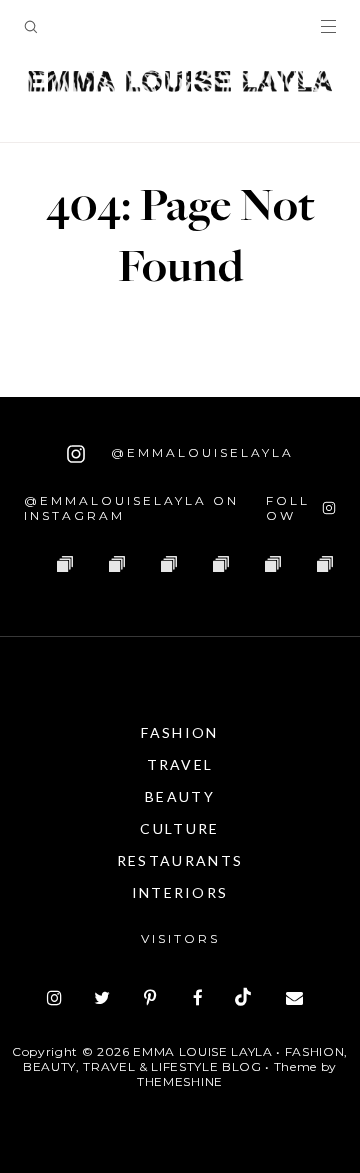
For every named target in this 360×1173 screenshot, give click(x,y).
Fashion (179, 732)
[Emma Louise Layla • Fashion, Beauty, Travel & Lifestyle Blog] (180, 82)
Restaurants (180, 860)
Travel (180, 764)
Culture (179, 828)
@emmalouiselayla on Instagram (131, 508)
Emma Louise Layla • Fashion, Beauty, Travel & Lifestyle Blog (185, 1059)
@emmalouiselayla (199, 452)
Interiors (180, 892)
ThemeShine (180, 1081)
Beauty (180, 796)
